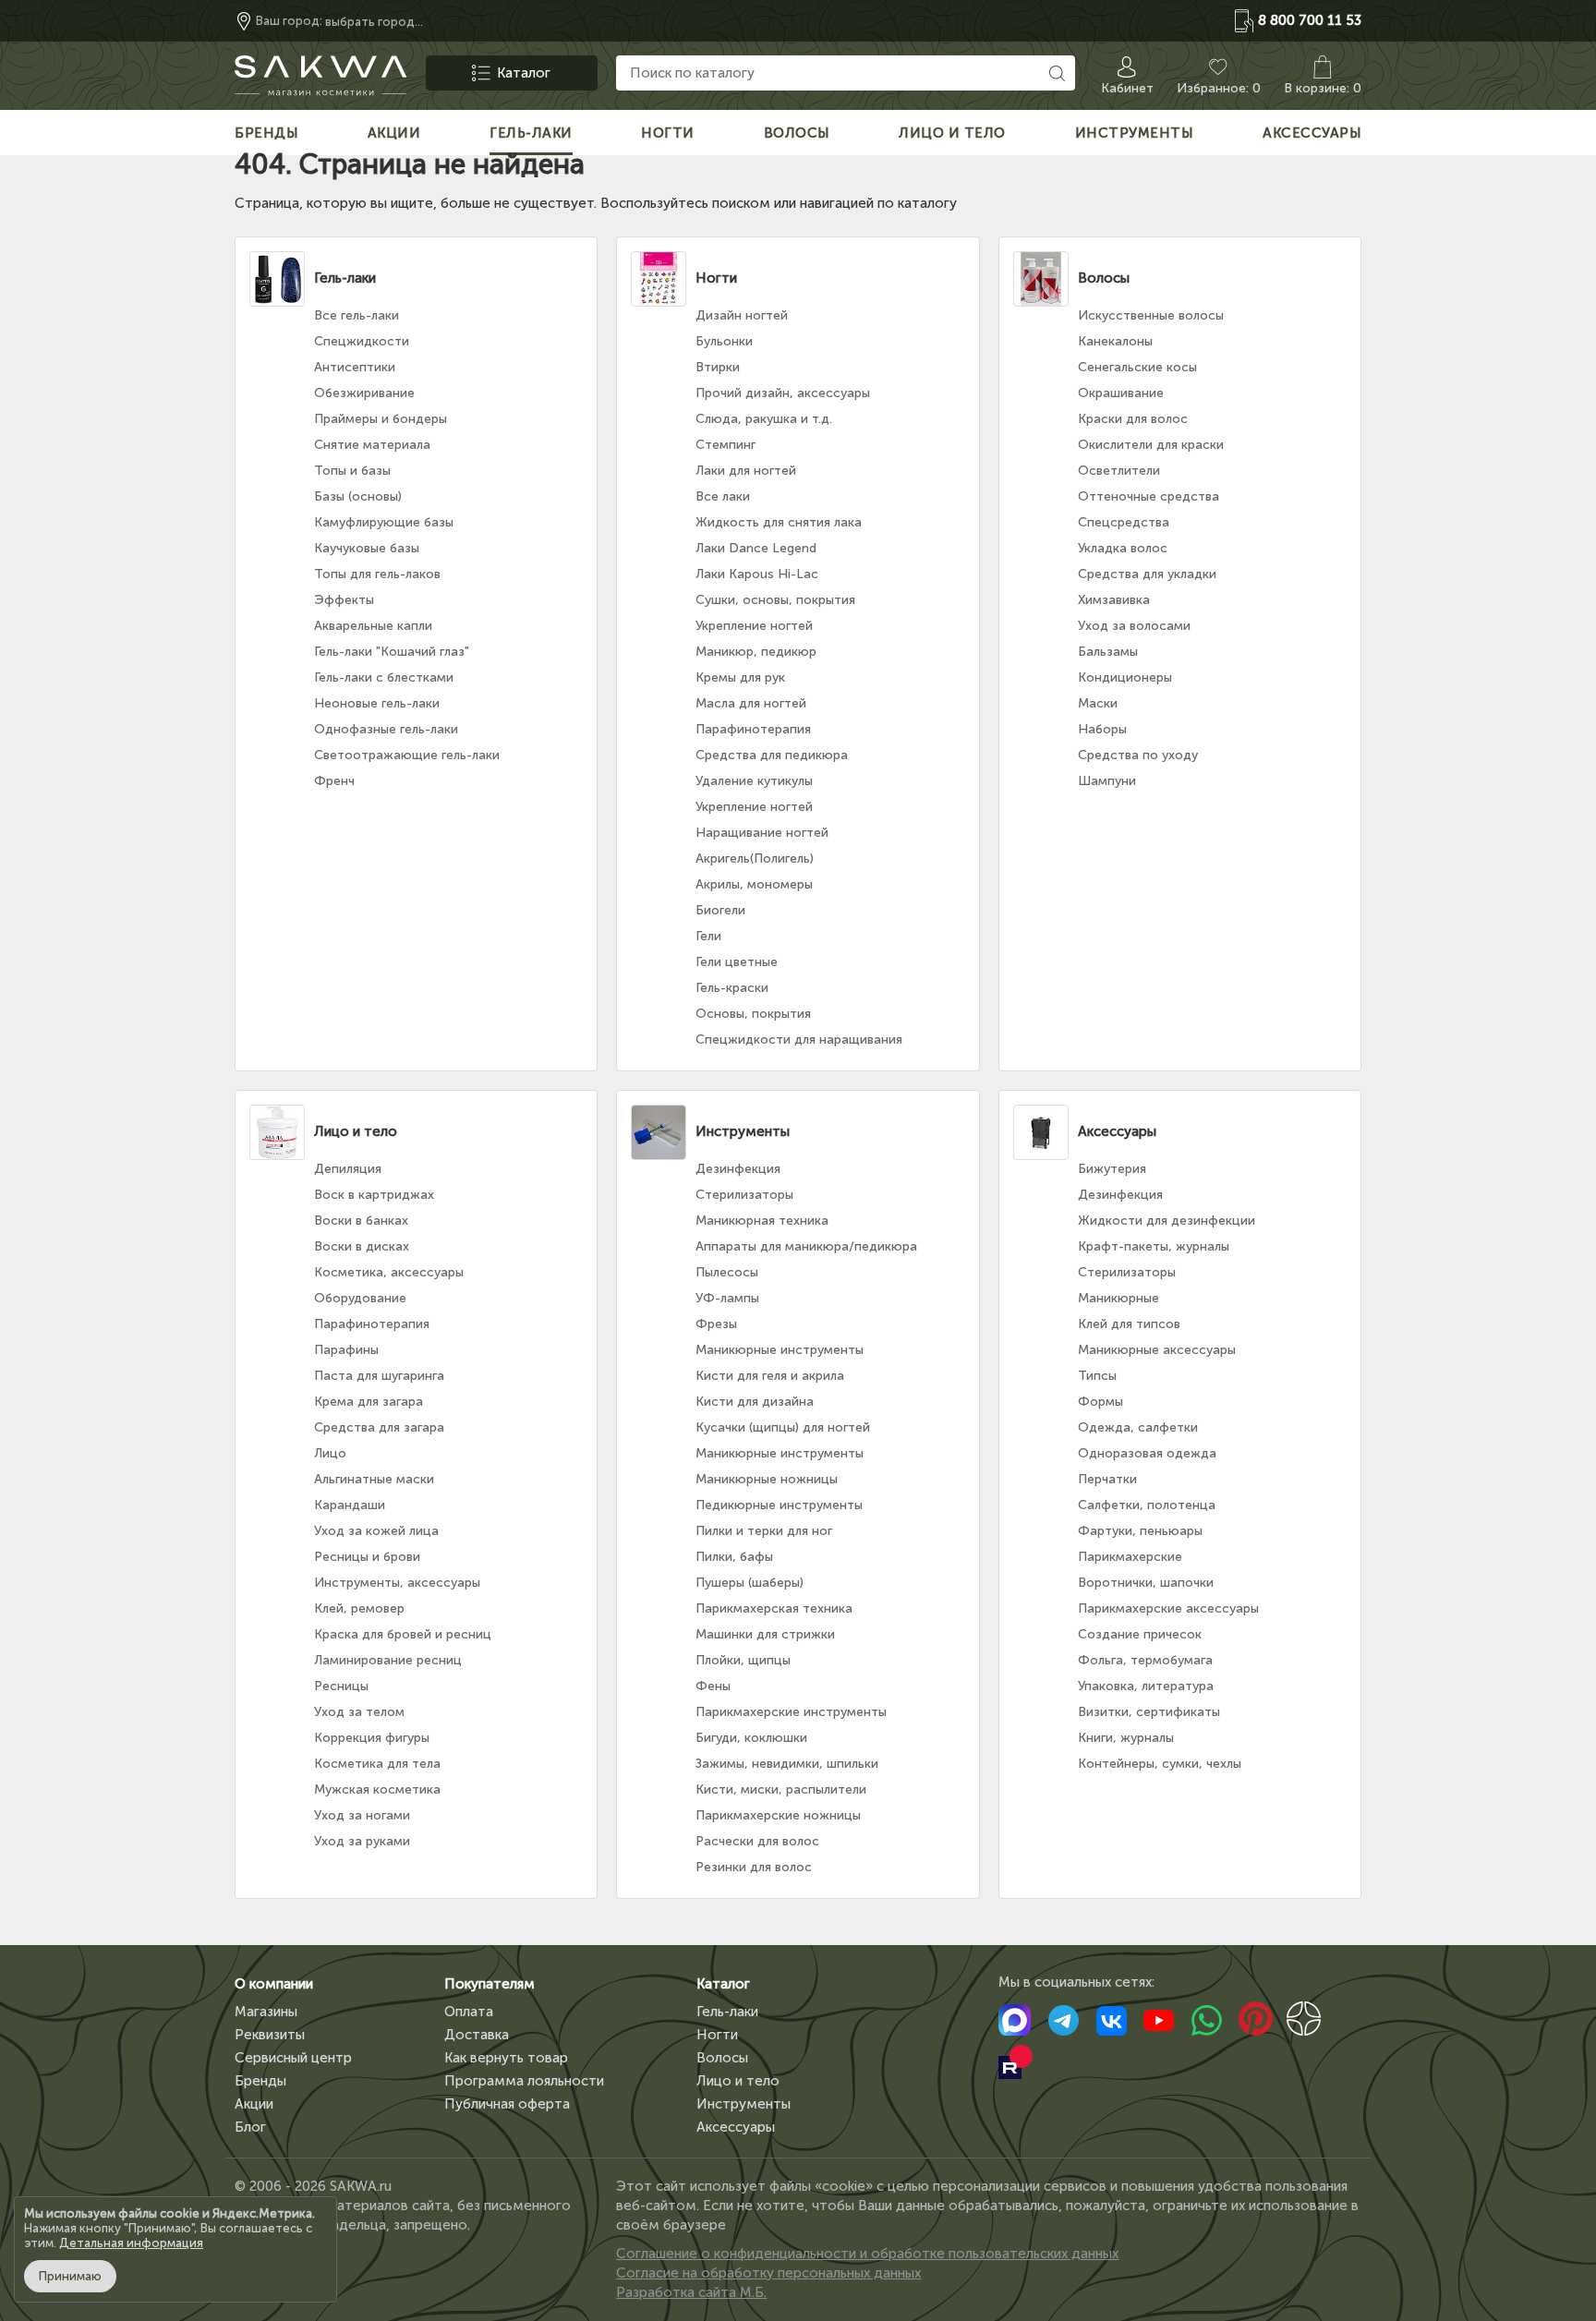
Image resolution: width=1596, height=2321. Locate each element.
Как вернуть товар (506, 2058)
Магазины (266, 2012)
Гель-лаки (727, 2012)
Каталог (723, 1984)
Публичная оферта (507, 2104)
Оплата (469, 2012)
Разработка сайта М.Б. (691, 2292)
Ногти (717, 2035)
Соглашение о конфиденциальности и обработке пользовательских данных (867, 2254)
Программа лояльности (524, 2081)
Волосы (722, 2058)
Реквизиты (270, 2035)
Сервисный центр (293, 2058)
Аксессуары (736, 2127)
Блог (250, 2127)
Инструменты (744, 2104)
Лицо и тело (738, 2081)
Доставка (477, 2035)
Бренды (260, 2081)
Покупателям (490, 1984)
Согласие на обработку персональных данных (768, 2273)
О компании (274, 1984)
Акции (254, 2104)
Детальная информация (131, 2243)
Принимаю (70, 2276)
